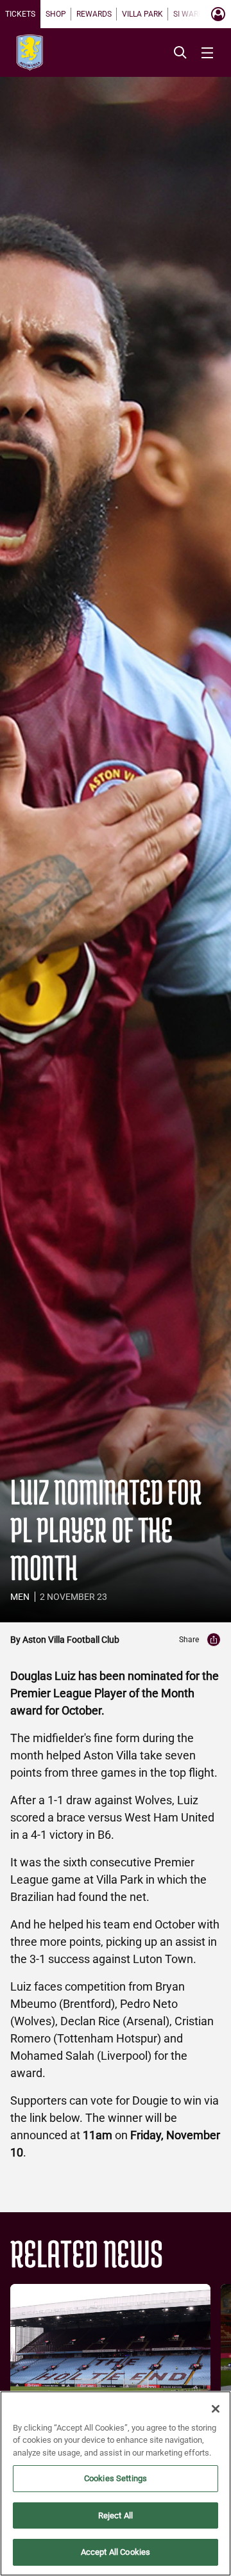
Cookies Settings (116, 2478)
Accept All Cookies (116, 2552)
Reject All (116, 2515)
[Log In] (218, 14)
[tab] (20, 14)
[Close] (216, 2409)
